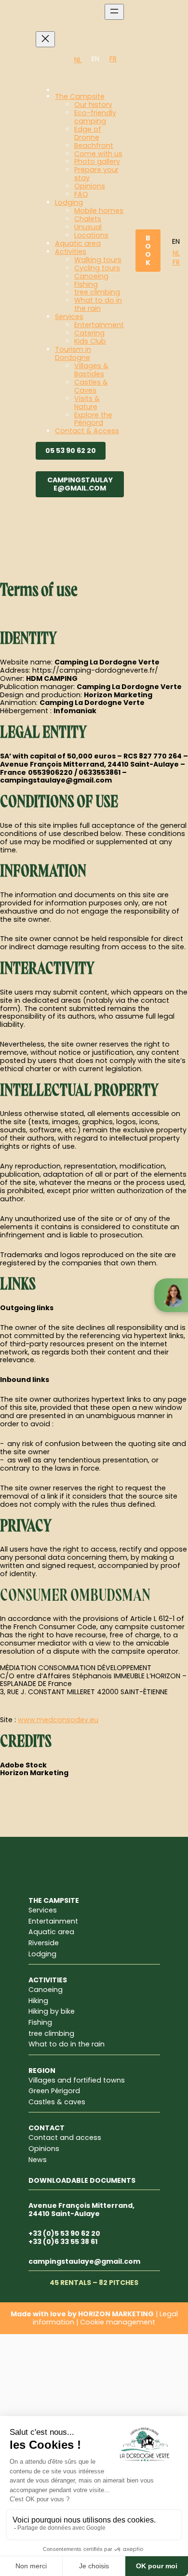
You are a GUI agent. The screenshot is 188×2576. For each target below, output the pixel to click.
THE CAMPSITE (54, 1900)
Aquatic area (51, 1932)
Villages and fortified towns (77, 2080)
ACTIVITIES (48, 1980)
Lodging (42, 1954)
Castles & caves (57, 2102)
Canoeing (46, 1990)
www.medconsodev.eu (58, 1720)
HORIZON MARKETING (116, 2314)
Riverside (44, 1943)
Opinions (44, 2149)
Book (148, 250)
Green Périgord (54, 2091)
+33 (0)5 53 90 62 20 (64, 2233)
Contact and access (65, 2138)
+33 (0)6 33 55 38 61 (63, 2242)
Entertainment (53, 1921)
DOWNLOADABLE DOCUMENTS (82, 2180)
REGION (42, 2071)
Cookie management (118, 2322)
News (38, 2160)
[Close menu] (45, 39)
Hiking (38, 2001)
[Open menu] (114, 12)
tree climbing (51, 2033)
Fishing (40, 2022)
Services (43, 1910)
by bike (62, 2011)
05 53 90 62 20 (71, 451)
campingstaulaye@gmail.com (80, 484)
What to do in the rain (67, 2044)
